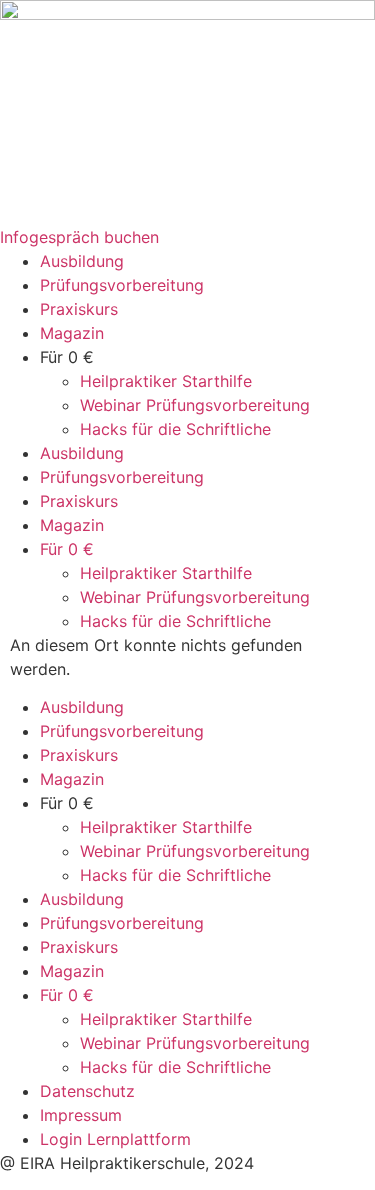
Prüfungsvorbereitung (122, 285)
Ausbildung (82, 261)
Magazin (72, 333)
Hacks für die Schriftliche (175, 429)
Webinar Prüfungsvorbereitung (195, 405)
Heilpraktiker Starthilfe (166, 381)
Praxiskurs (79, 309)
